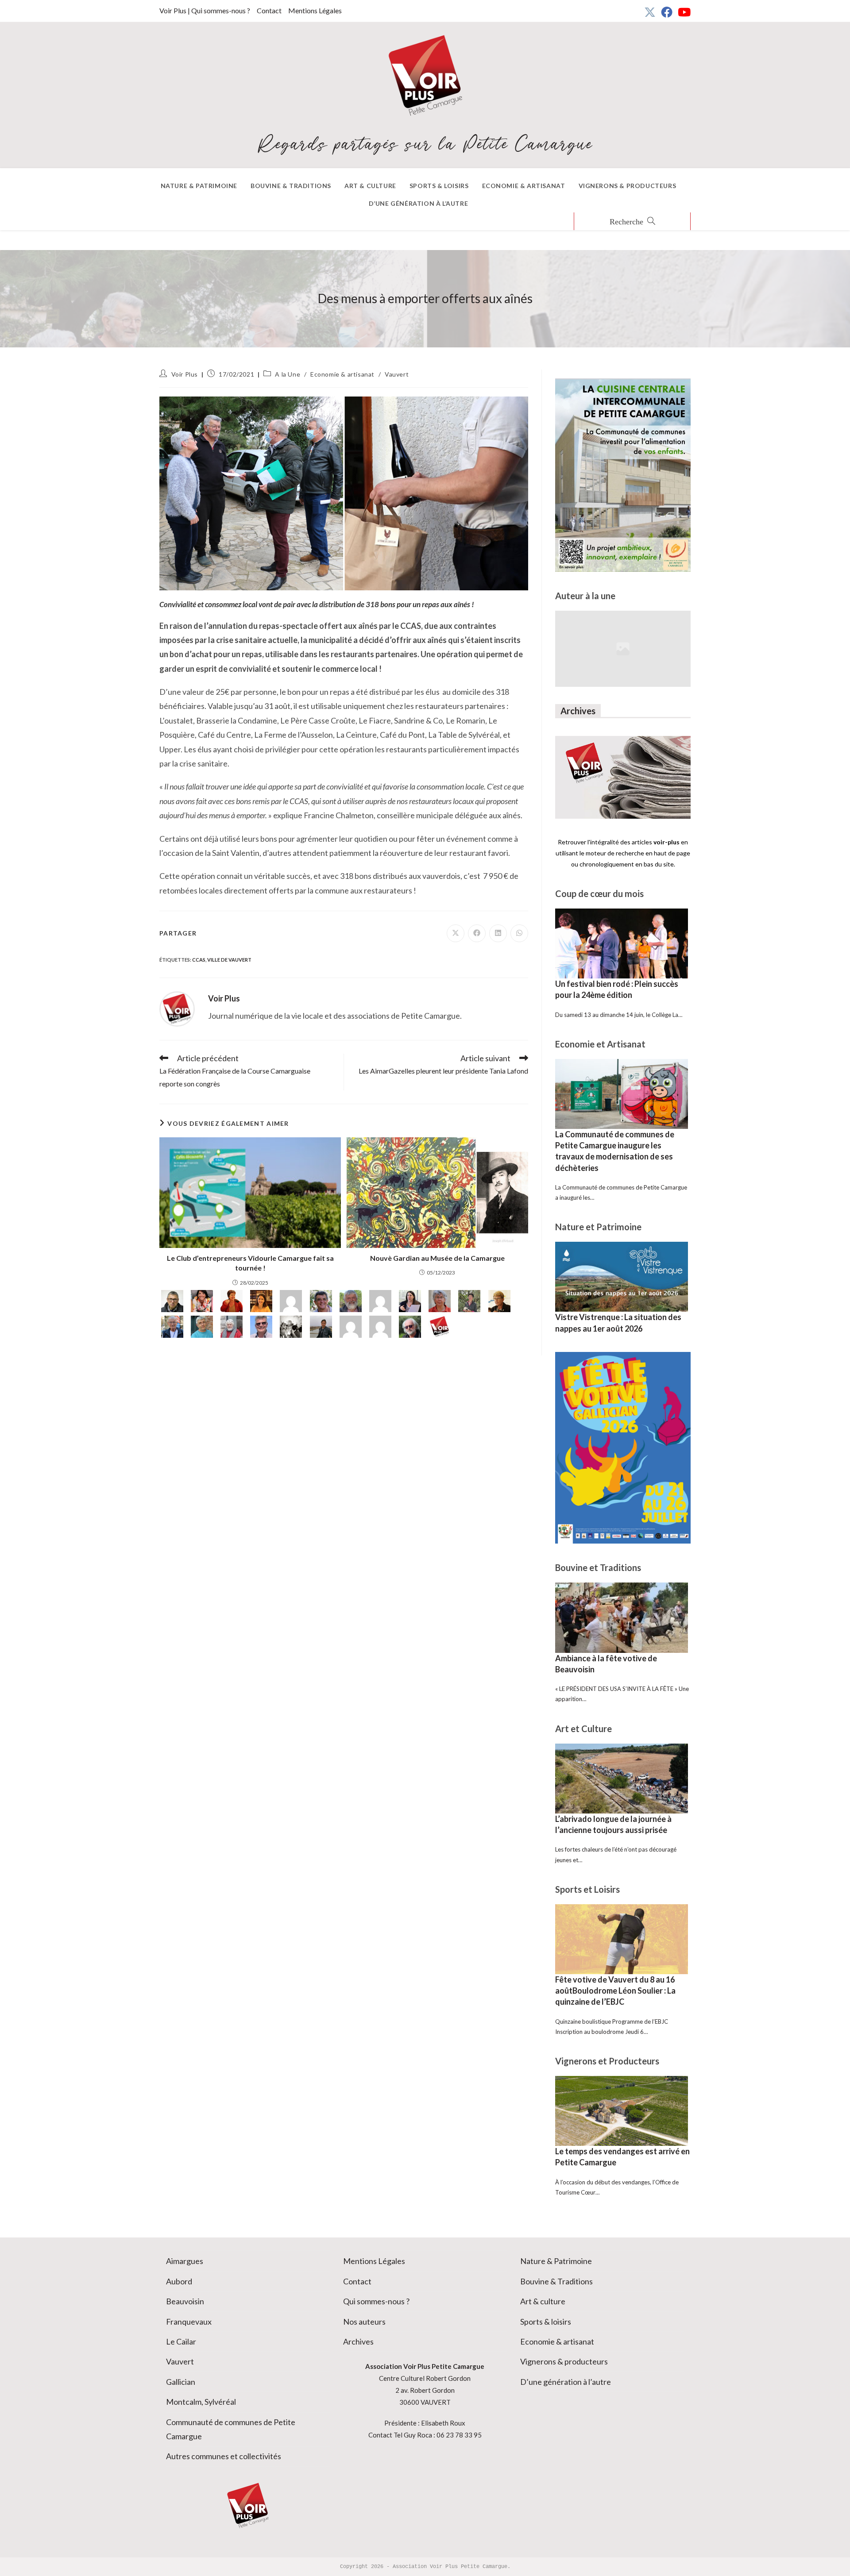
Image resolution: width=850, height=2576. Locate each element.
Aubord (179, 2281)
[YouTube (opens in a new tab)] (683, 12)
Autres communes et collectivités (224, 2456)
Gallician (181, 2382)
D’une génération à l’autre (566, 2382)
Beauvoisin (185, 2301)
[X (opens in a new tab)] (650, 12)
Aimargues (185, 2261)
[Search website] (632, 222)
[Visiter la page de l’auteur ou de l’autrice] (177, 1008)
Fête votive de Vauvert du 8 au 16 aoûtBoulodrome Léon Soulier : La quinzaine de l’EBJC (615, 1991)
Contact (269, 10)
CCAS (199, 960)
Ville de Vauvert (229, 960)
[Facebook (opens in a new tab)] (667, 12)
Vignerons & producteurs (564, 2361)
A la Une (288, 374)
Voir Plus (185, 374)
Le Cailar (181, 2341)
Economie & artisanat (342, 374)
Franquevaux (189, 2322)
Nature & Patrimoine (556, 2261)
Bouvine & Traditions (556, 2281)
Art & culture (543, 2301)
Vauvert (397, 374)
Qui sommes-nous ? (376, 2301)
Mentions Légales (315, 10)
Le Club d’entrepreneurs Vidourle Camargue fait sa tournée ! (250, 1263)
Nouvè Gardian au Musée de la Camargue (437, 1258)
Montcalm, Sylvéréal (201, 2402)
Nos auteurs (364, 2322)
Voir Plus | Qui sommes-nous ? (205, 10)
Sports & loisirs (546, 2322)
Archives (358, 2341)
